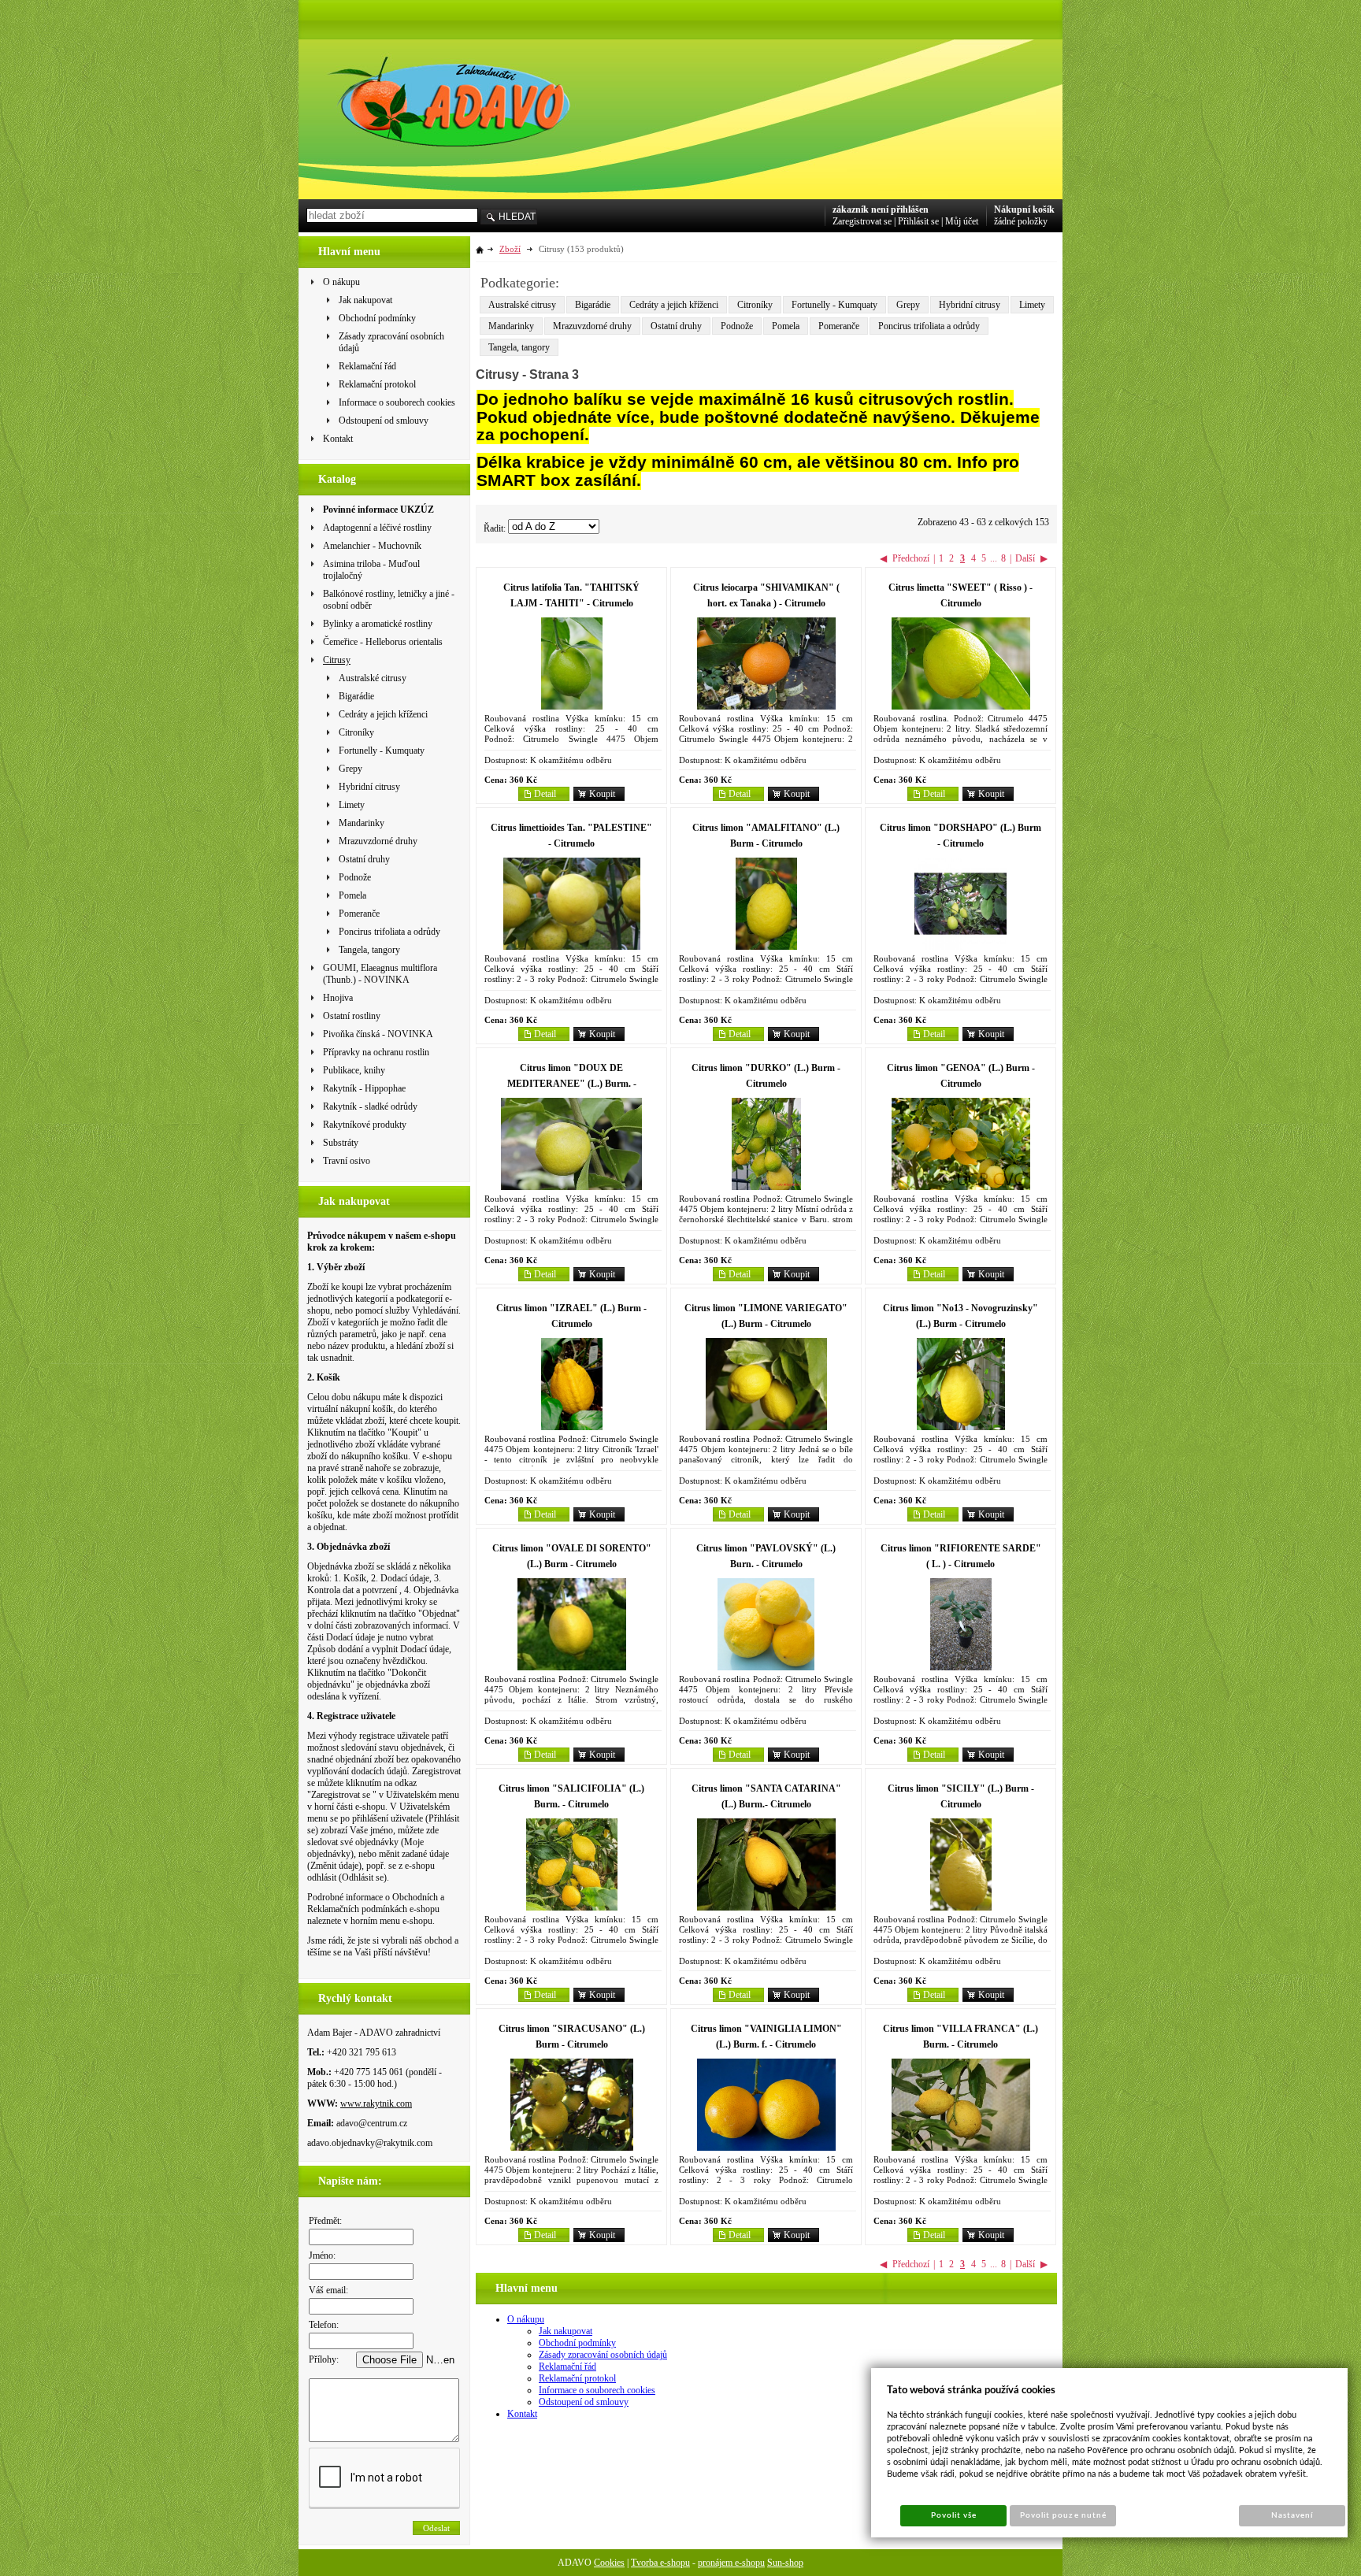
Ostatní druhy (676, 326)
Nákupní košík (1024, 209)
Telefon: (324, 2325)
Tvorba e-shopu (660, 2563)
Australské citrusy (522, 305)
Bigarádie (593, 305)
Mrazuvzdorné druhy (592, 326)
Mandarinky (511, 326)
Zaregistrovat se (862, 221)
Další (1025, 558)
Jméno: (322, 2255)
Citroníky (755, 305)
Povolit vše (954, 2515)
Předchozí (911, 558)
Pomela (786, 326)
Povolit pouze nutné (1063, 2515)
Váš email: (328, 2290)
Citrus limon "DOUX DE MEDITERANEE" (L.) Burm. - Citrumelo (572, 1084)
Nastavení (1292, 2515)
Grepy (908, 305)
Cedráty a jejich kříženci (674, 305)
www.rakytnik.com (376, 2103)
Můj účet (962, 221)
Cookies (609, 2563)
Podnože (737, 326)
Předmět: (325, 2221)
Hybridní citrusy (970, 305)
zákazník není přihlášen (881, 209)
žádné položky (1021, 221)
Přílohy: (324, 2359)
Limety (1032, 305)
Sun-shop (785, 2563)
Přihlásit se (918, 221)
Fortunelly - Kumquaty (834, 305)
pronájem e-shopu (731, 2563)
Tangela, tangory (519, 347)
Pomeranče (839, 326)
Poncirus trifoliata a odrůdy (929, 326)
